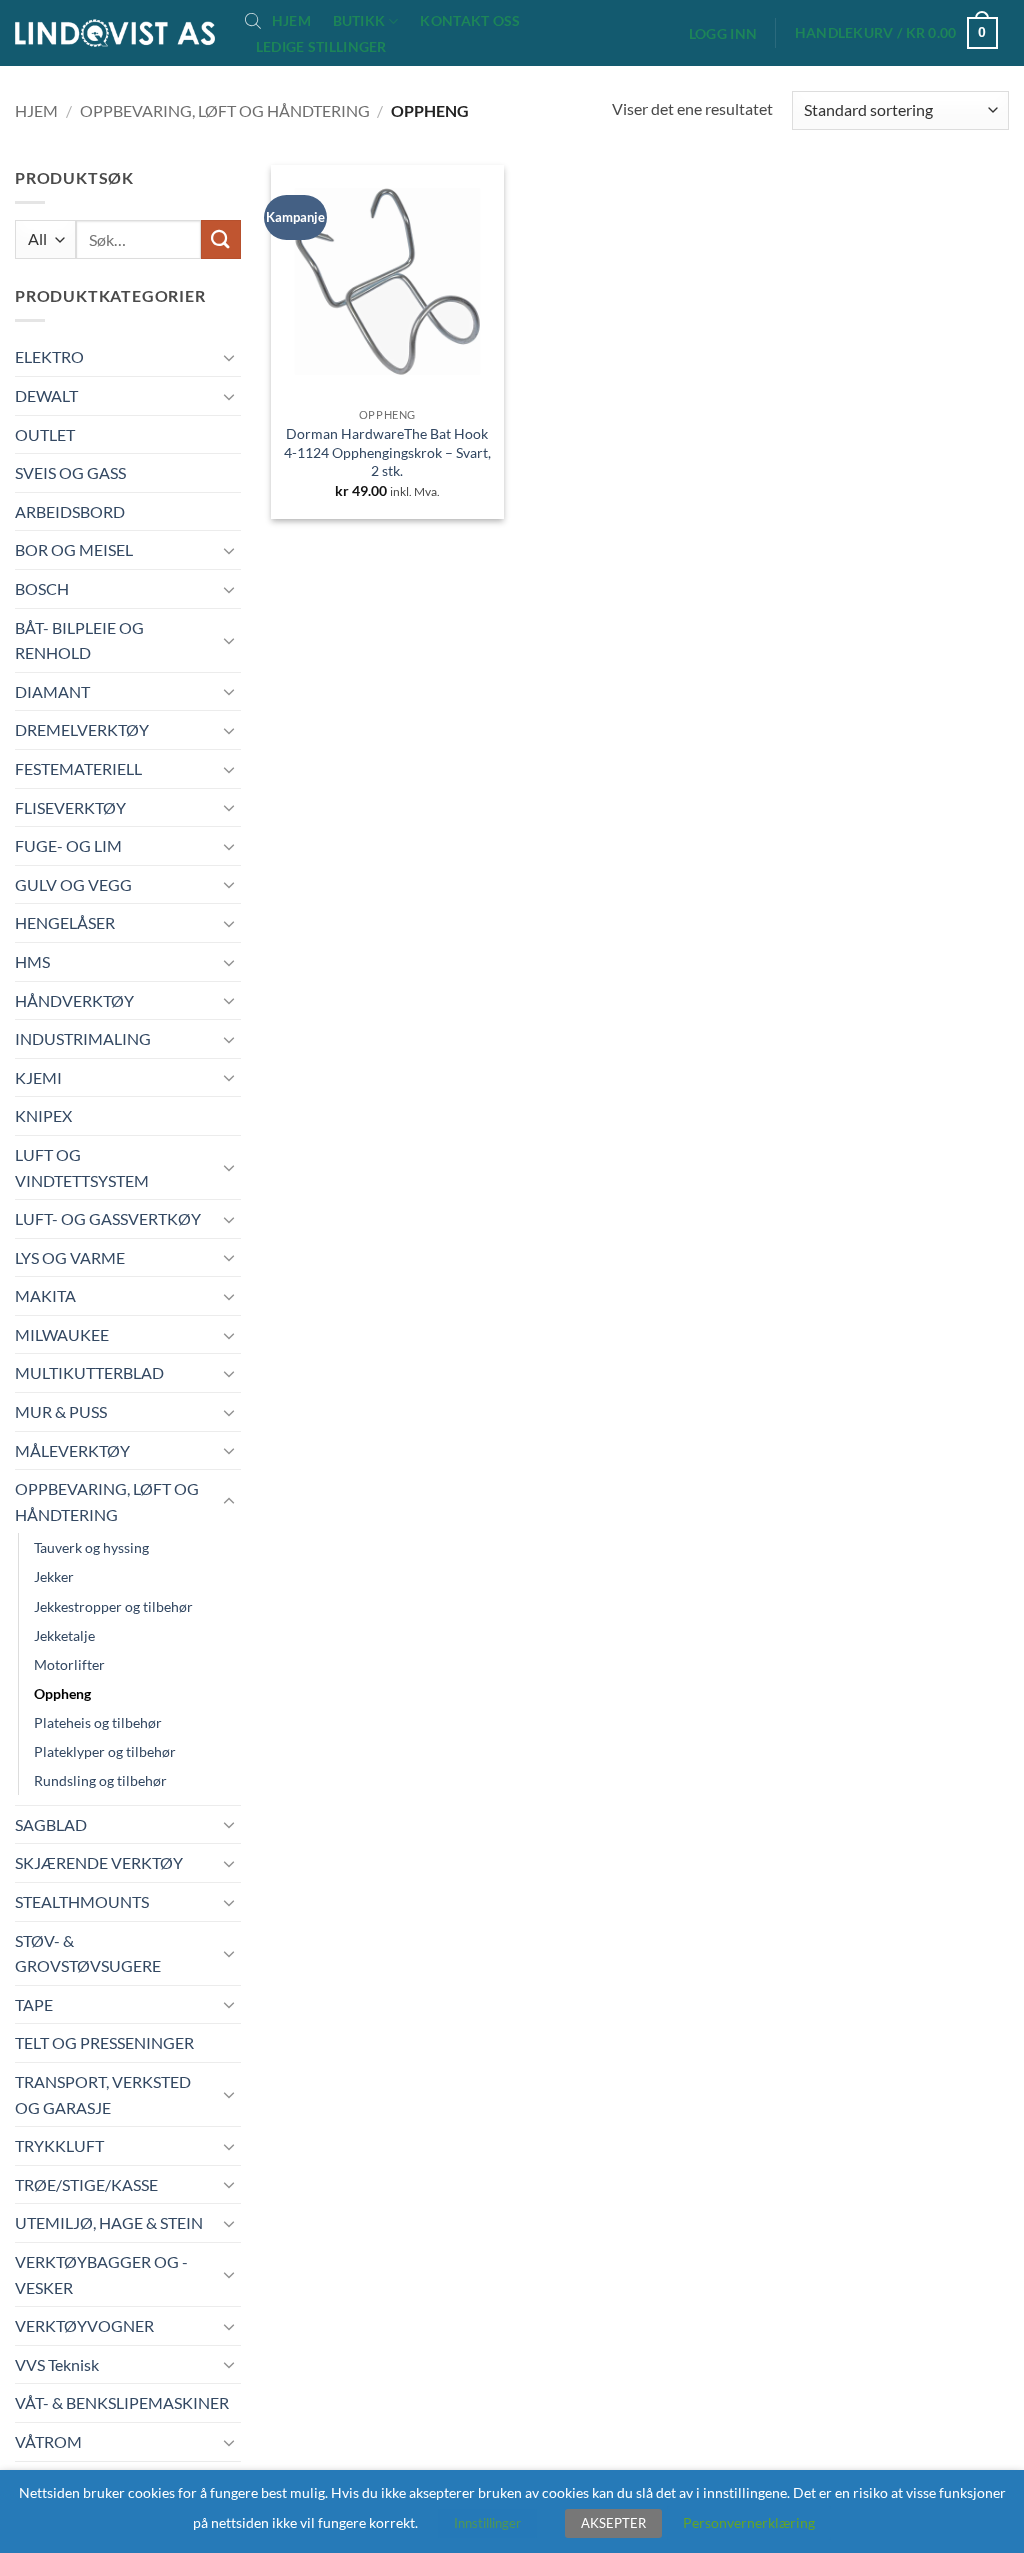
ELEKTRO (49, 356)
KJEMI (38, 1077)
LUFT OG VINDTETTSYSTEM (82, 1167)
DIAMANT (52, 691)
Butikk (359, 20)
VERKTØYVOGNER (84, 2325)
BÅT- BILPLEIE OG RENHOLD (79, 640)
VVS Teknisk (57, 2364)
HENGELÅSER (65, 922)
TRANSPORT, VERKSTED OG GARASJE (103, 2094)
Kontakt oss (470, 21)
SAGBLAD (51, 1824)
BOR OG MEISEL (74, 549)
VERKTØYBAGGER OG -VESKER (101, 2274)
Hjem (291, 21)
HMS (32, 961)
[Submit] (221, 239)
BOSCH (42, 588)
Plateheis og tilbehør (98, 1722)
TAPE (34, 2004)
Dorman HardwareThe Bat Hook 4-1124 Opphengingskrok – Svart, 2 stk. (387, 452)
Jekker (54, 1576)
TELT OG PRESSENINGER (104, 2042)
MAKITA (45, 1295)
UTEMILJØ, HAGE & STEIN (109, 2222)
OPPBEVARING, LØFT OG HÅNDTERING (225, 110)
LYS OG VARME (70, 1257)
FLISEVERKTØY (70, 807)
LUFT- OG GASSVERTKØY (108, 1218)
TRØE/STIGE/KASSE (86, 2184)
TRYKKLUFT (59, 2145)
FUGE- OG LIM (68, 845)
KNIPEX (43, 1115)
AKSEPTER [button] (613, 2523)
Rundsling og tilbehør (100, 1780)
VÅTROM (48, 2441)
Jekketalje (64, 1635)
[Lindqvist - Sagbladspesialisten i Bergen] (115, 33)
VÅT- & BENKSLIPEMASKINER (122, 2402)
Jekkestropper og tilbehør (113, 1606)
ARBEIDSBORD (70, 511)
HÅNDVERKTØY (74, 1000)
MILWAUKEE (62, 1334)
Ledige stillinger (321, 47)
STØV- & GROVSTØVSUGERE (88, 1953)
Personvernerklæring (749, 2522)
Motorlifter (69, 1664)
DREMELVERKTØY (82, 729)
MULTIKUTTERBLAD (89, 1372)
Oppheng (62, 1693)
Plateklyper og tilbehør (105, 1751)
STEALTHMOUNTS (82, 1901)
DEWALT (46, 395)
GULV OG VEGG (73, 884)
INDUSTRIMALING (83, 1038)
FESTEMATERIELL (78, 768)
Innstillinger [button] (487, 2523)
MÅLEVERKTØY (72, 1450)
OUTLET (45, 434)
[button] (723, 34)
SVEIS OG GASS (70, 472)
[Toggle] (229, 357)
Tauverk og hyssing (91, 1547)
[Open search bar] (253, 20)
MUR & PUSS (61, 1411)
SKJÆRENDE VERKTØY (99, 1862)
